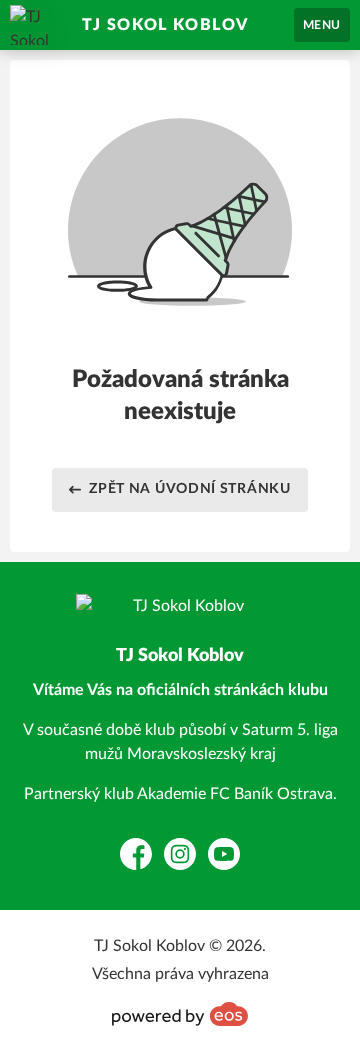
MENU (322, 25)
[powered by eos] (180, 1014)
